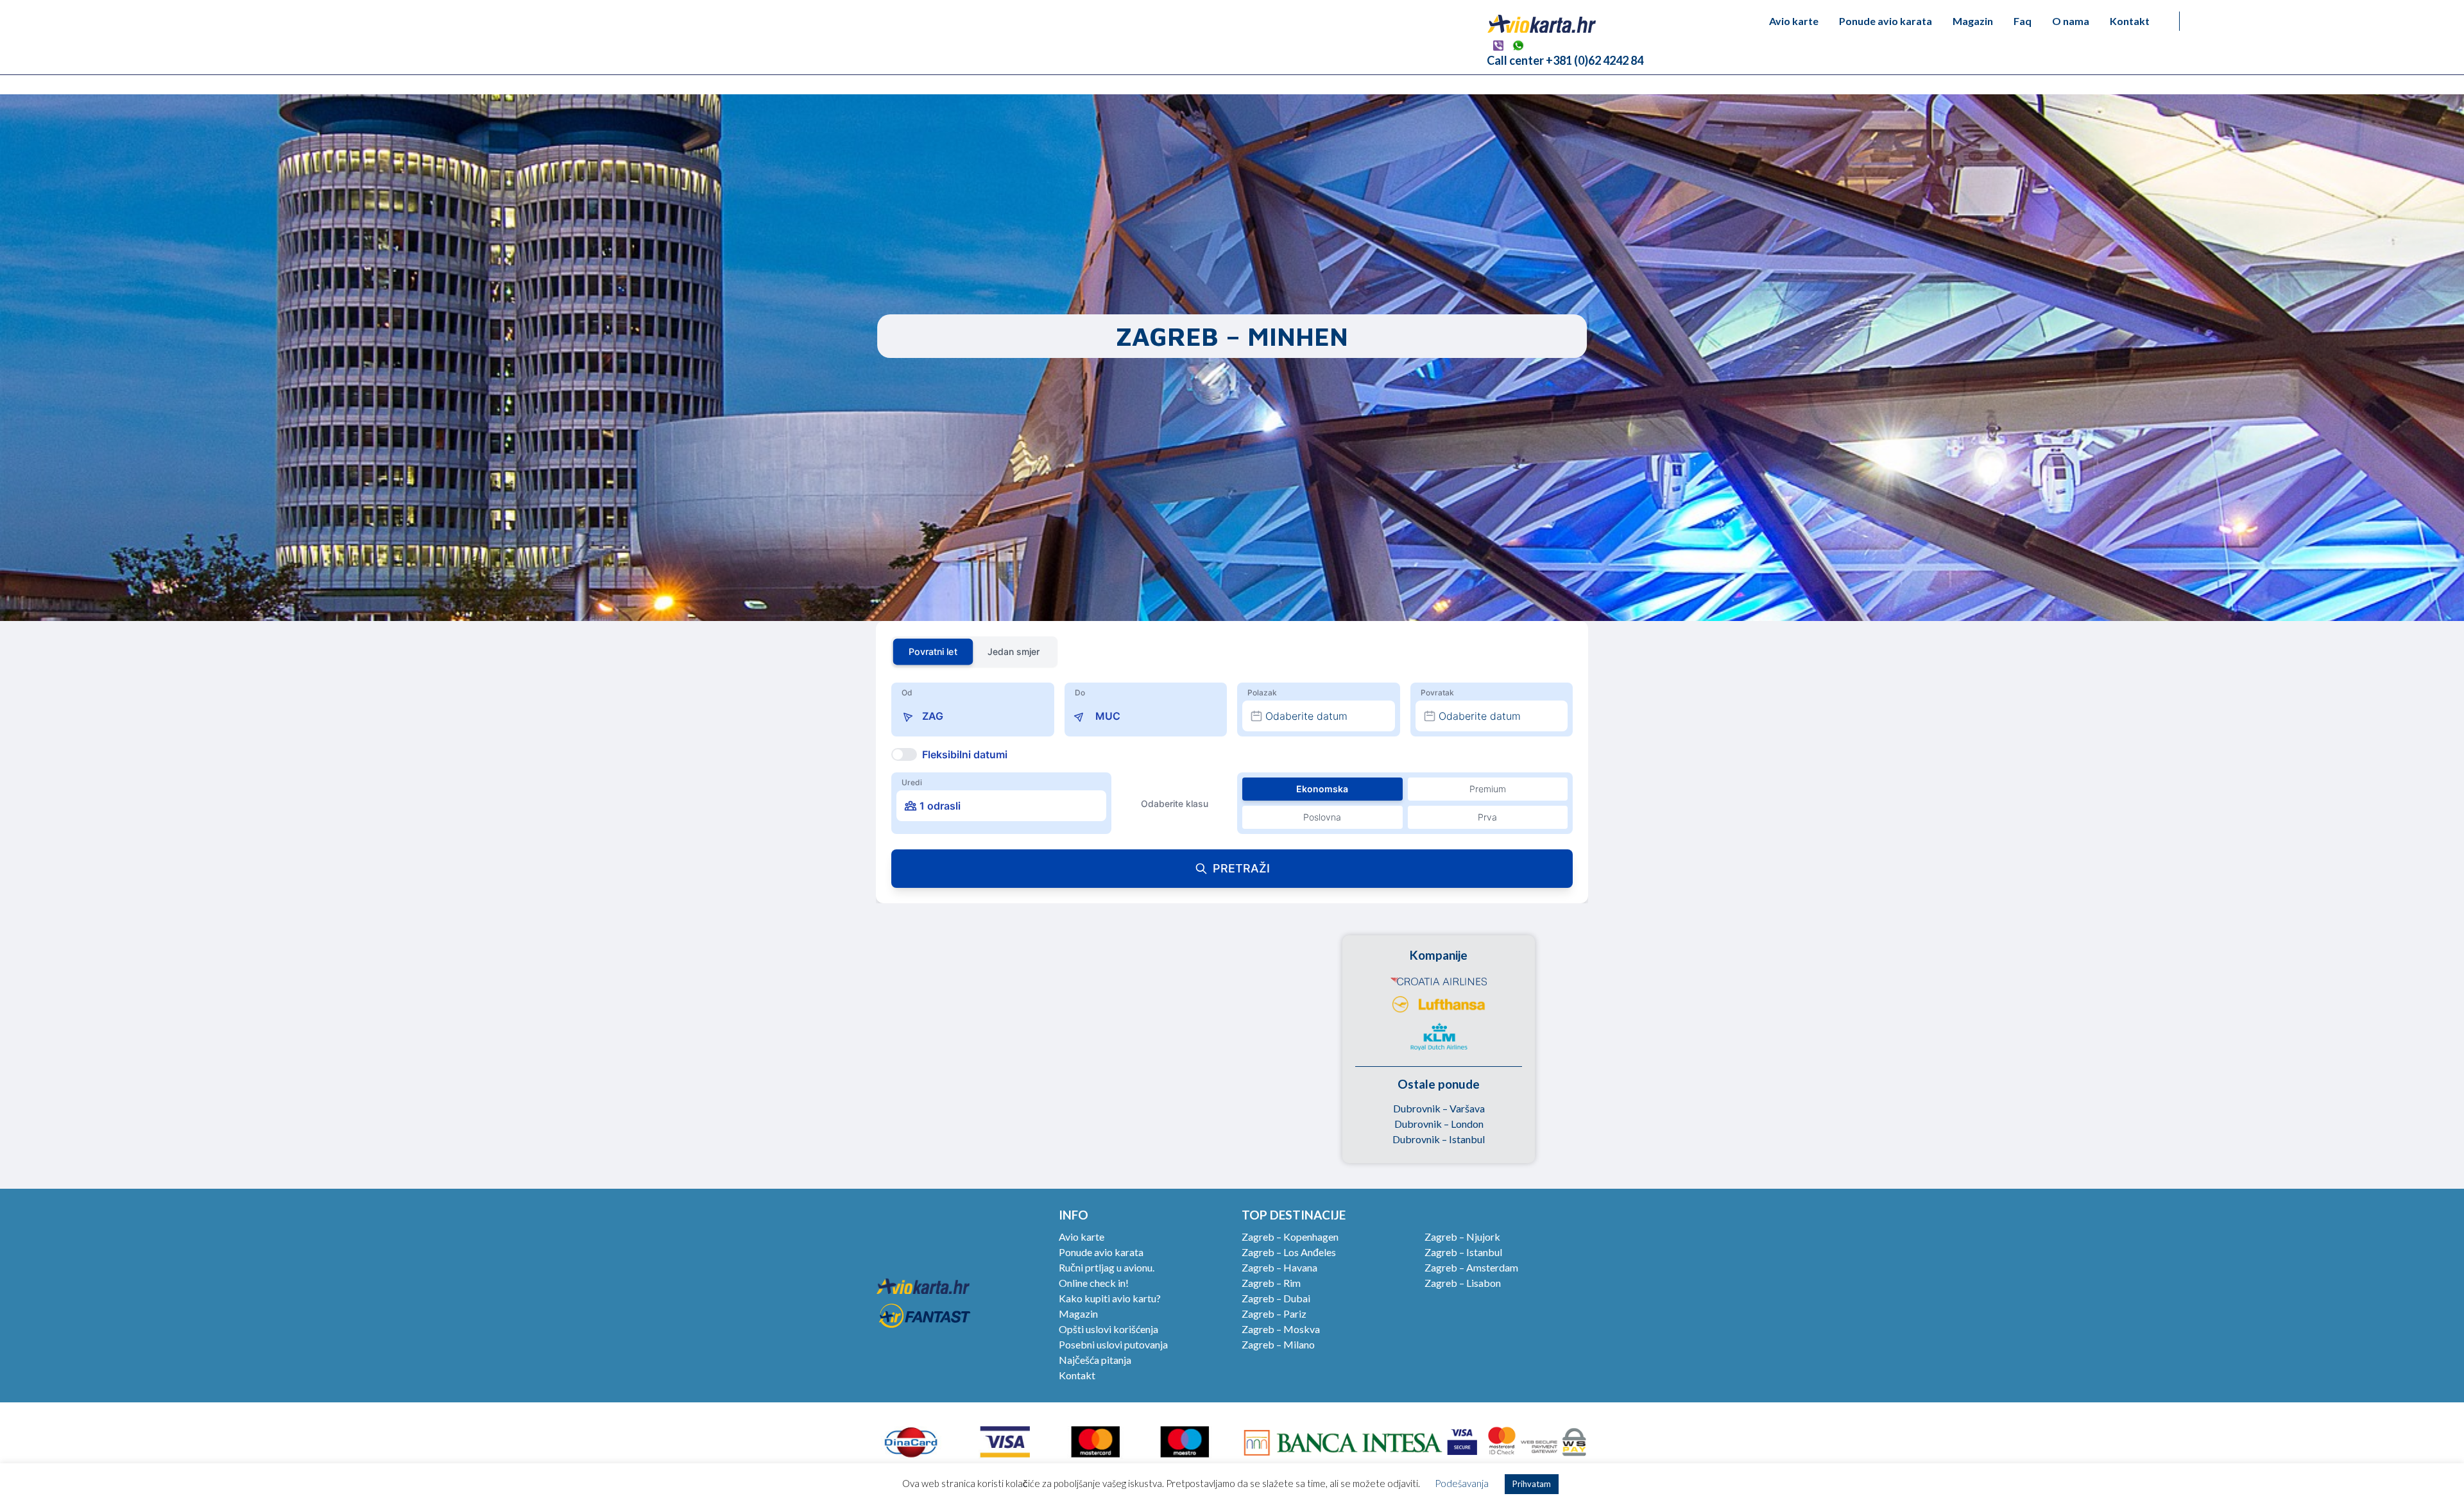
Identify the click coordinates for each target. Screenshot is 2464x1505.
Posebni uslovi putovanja (1113, 1344)
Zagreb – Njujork (1462, 1237)
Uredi (912, 782)
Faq (2023, 21)
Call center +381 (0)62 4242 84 (1565, 60)
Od (907, 693)
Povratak (1437, 693)
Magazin (1973, 21)
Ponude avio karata (1886, 21)
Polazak (1262, 693)
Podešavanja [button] (1462, 1483)
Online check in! (1094, 1283)
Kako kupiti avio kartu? (1110, 1298)
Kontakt (2130, 21)
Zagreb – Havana (1279, 1267)
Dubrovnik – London (1439, 1124)
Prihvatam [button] (1532, 1484)
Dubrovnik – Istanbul (1439, 1139)
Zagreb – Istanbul (1463, 1252)
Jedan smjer (1014, 651)
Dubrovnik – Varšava (1439, 1108)
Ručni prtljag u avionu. (1107, 1267)
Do (1080, 693)
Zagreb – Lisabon (1463, 1283)
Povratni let (933, 651)
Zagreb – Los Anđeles (1289, 1252)
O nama (2071, 21)
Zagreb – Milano (1278, 1344)
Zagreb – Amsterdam (1471, 1267)
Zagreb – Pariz (1274, 1314)
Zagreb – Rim (1271, 1283)
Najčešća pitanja (1095, 1360)
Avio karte (1794, 21)
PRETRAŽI (1241, 868)
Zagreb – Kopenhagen (1290, 1237)
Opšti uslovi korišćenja (1108, 1329)
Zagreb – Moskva (1281, 1329)
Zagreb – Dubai (1276, 1298)
